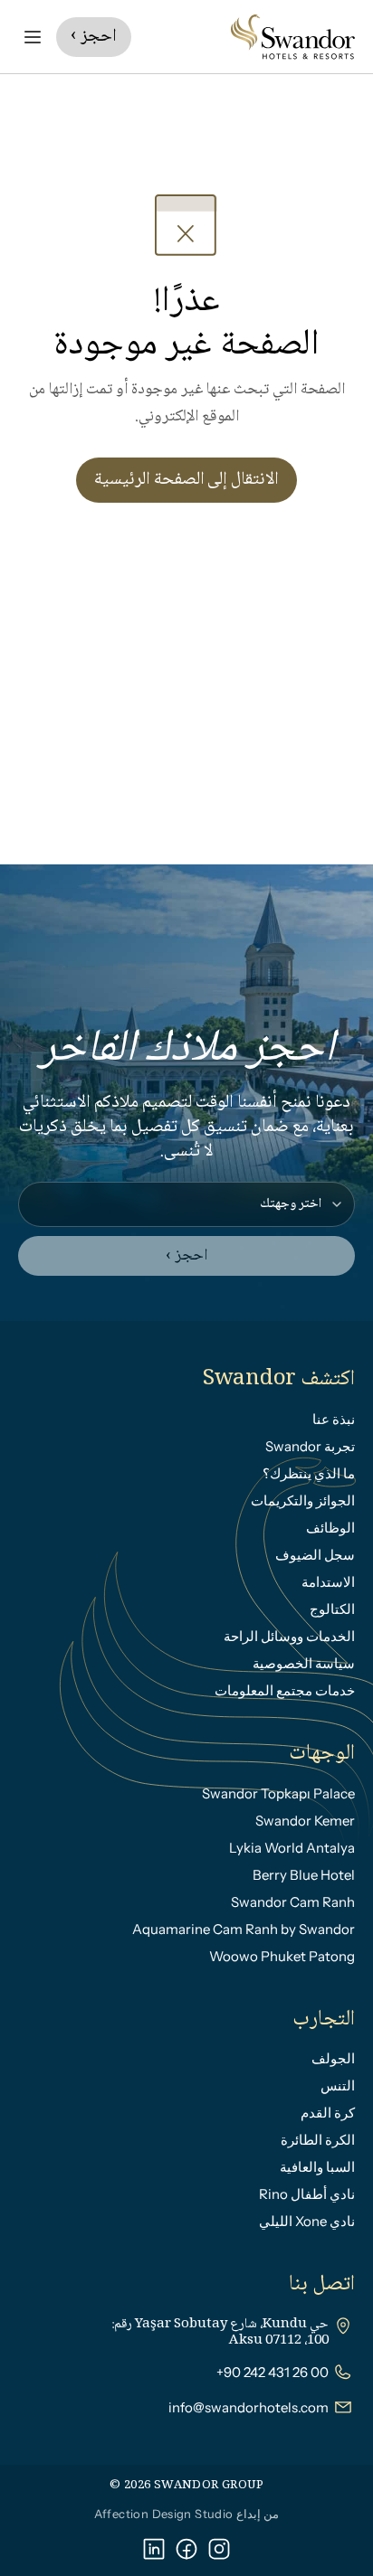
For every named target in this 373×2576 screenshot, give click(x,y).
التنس (338, 2085)
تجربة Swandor (310, 1446)
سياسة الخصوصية (304, 1663)
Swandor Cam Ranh (293, 1902)
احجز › (186, 1256)
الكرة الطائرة (318, 2140)
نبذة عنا (334, 1419)
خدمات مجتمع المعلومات (285, 1690)
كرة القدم (328, 2113)
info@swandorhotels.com (249, 2407)
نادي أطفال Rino (307, 2194)
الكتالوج (332, 1609)
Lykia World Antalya (292, 1848)
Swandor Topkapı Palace (278, 1793)
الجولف (333, 2058)
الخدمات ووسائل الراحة (289, 1636)
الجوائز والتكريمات (303, 1500)
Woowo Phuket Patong (282, 1956)
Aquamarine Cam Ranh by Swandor (244, 1929)
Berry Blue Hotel (304, 1875)
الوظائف (330, 1528)
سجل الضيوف (315, 1555)
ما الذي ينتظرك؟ (309, 1473)
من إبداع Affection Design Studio (187, 2514)
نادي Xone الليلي (307, 2221)
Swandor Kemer (305, 1821)
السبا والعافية (317, 2167)
